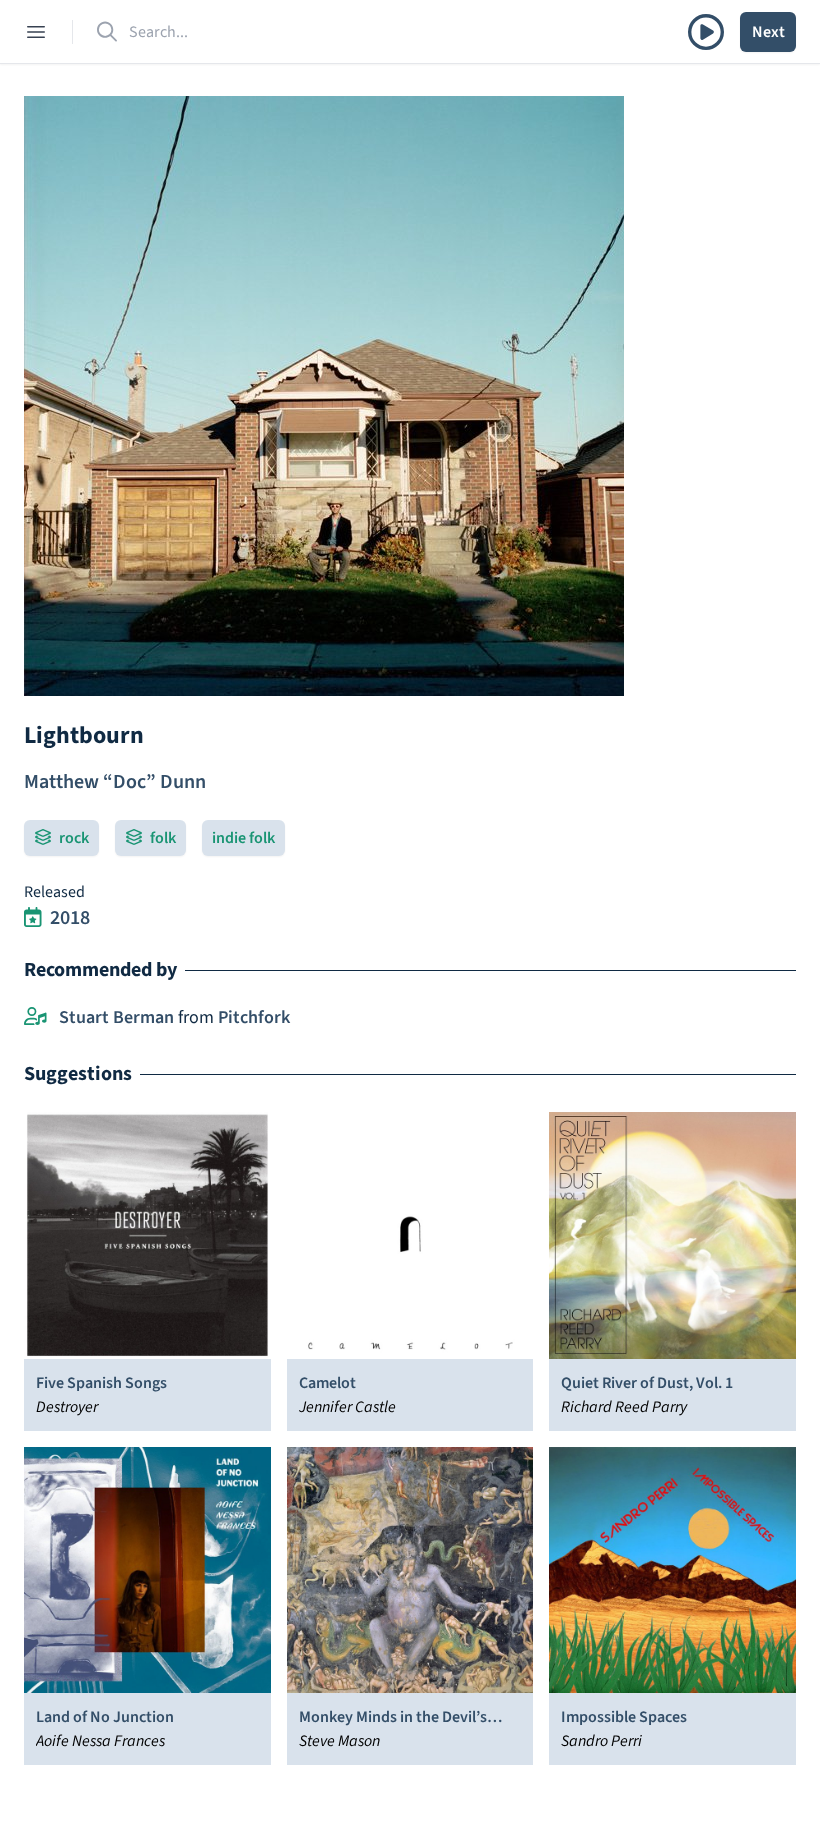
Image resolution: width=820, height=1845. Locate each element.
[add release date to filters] (33, 918)
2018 (70, 918)
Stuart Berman (116, 1017)
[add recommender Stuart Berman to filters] (35, 1018)
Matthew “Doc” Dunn (115, 782)
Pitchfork (254, 1017)
